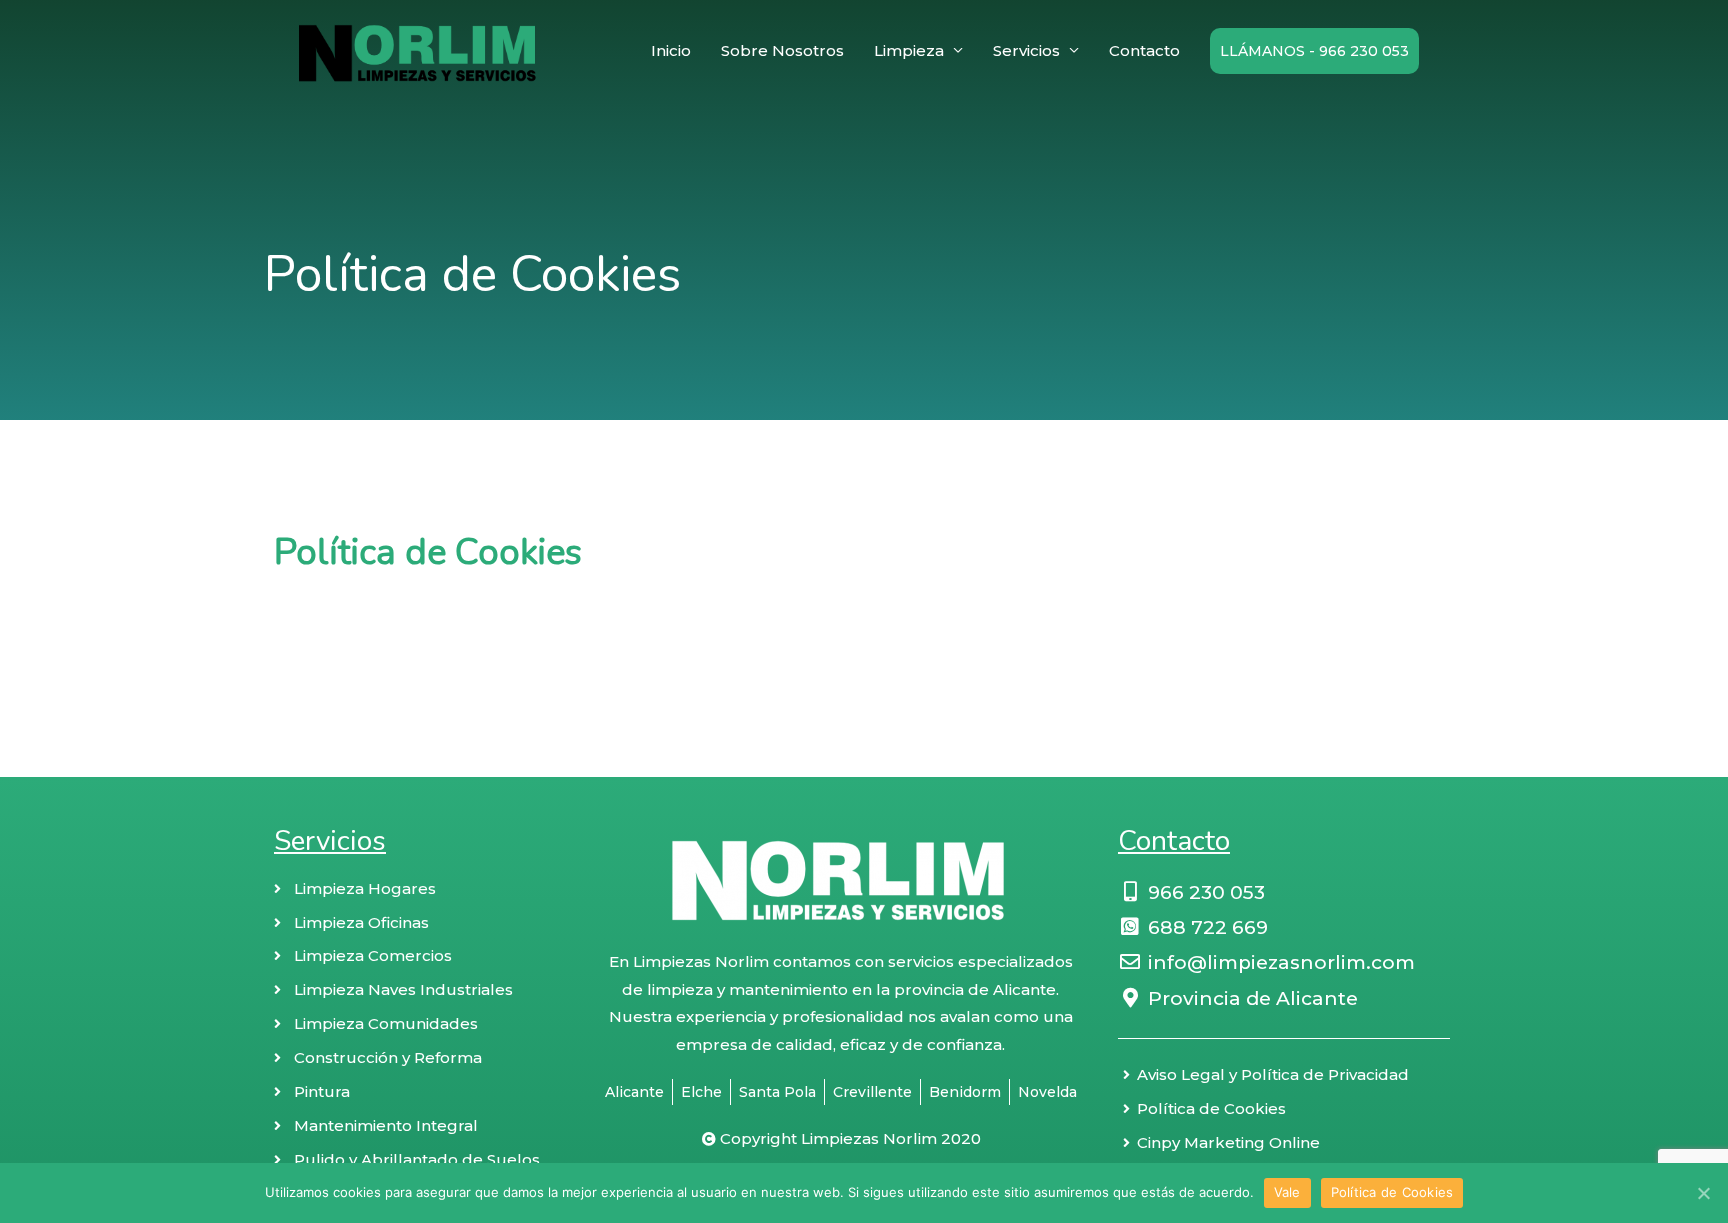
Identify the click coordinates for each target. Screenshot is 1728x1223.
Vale (1287, 1192)
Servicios (1026, 50)
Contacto (1144, 50)
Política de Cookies (1392, 1192)
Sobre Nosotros (782, 50)
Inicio (671, 50)
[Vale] (1703, 1193)
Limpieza (909, 50)
